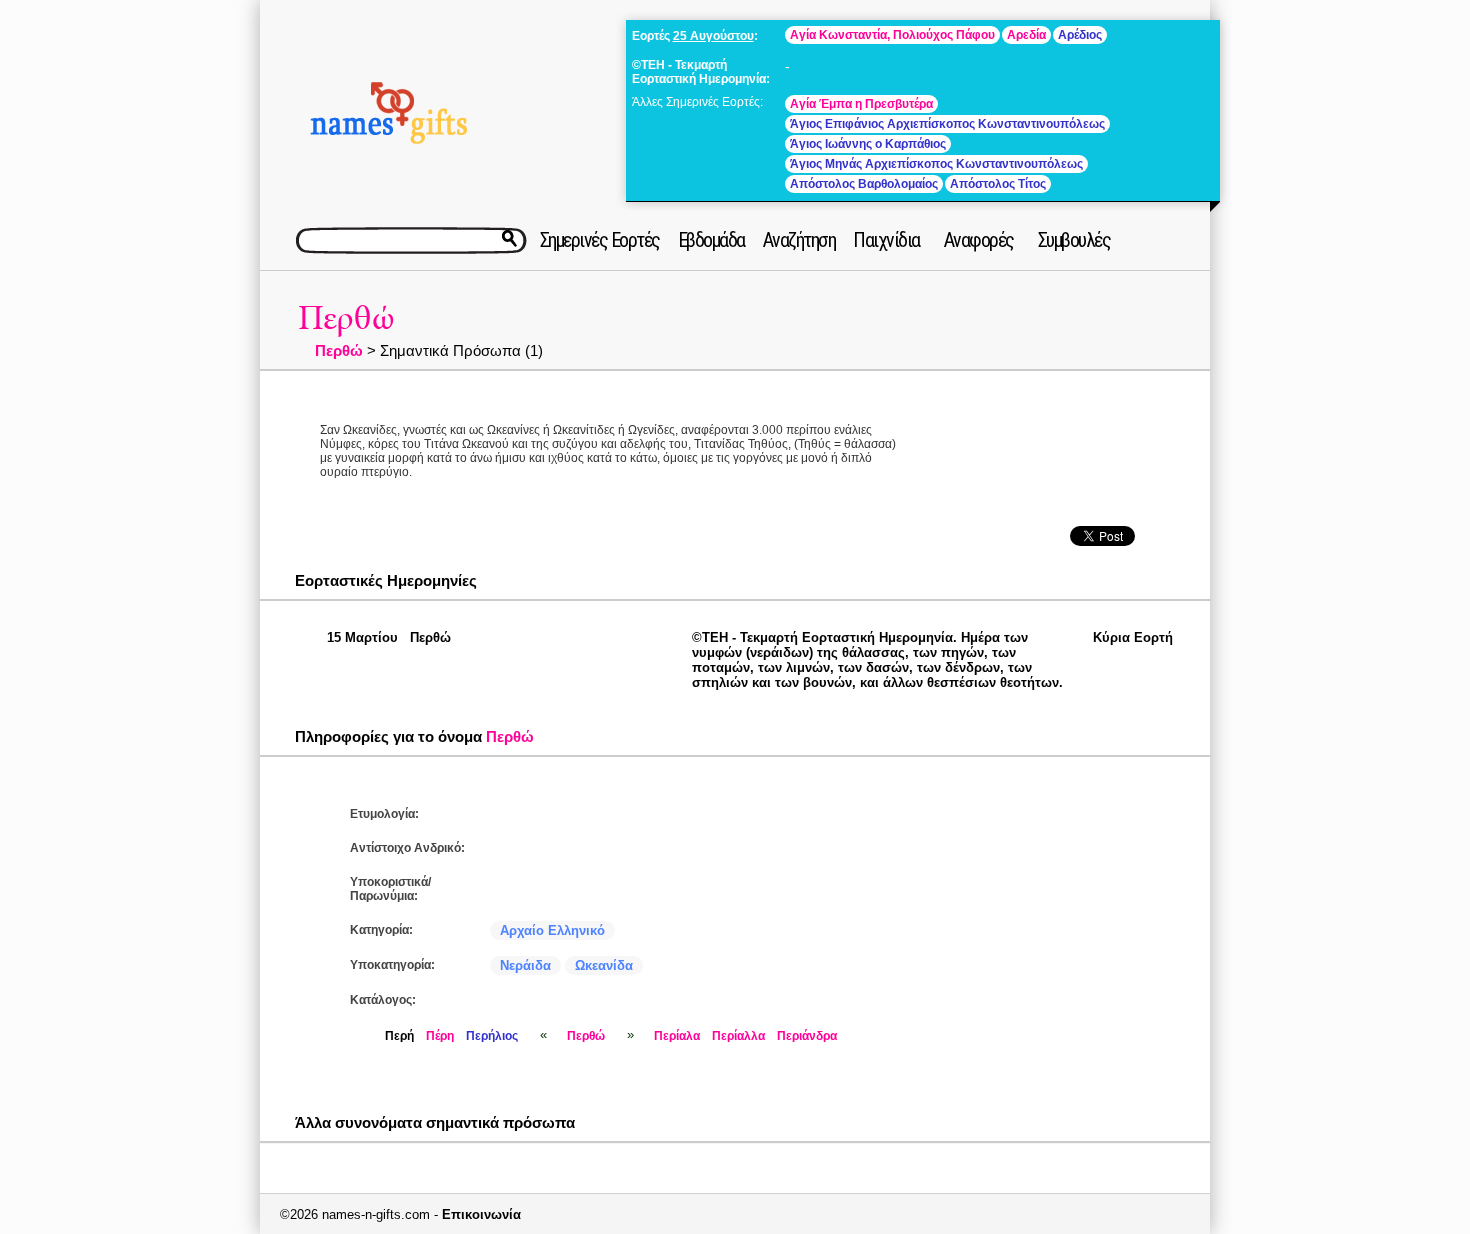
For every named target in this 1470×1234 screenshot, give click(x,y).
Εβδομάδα (711, 240)
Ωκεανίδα (604, 965)
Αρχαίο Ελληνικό (552, 930)
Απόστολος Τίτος (998, 184)
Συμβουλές (1074, 240)
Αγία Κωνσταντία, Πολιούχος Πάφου (892, 35)
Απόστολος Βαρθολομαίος (864, 184)
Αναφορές (979, 240)
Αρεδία (1026, 35)
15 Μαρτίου (362, 637)
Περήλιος (492, 1036)
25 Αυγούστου (713, 36)
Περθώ (346, 318)
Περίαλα (677, 1036)
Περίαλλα (738, 1036)
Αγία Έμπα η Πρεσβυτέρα (861, 104)
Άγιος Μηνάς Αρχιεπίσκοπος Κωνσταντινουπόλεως (936, 164)
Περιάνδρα (807, 1036)
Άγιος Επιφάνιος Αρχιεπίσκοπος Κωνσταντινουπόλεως (947, 124)
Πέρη (440, 1036)
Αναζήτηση (799, 240)
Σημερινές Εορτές (600, 240)
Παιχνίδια (886, 240)
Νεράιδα (525, 965)
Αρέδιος (1080, 35)
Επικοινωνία (481, 1214)
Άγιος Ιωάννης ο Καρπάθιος (868, 144)
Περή (399, 1036)
